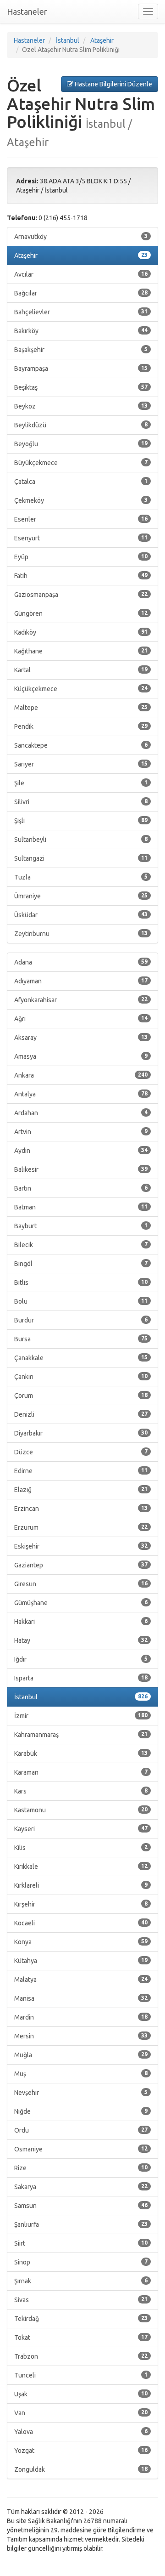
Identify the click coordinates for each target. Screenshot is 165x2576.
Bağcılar (81, 293)
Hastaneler (27, 11)
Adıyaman (81, 981)
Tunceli (81, 2375)
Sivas (81, 2300)
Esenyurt (81, 538)
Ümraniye (81, 896)
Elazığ (81, 1490)
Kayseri (81, 1829)
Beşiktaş (81, 387)
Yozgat (81, 2451)
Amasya (81, 1056)
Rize (81, 2168)
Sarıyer (81, 764)
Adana (81, 962)
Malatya (81, 1980)
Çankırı (81, 1377)
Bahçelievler (81, 312)
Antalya (81, 1094)
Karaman (81, 1772)
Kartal (81, 670)
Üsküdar (81, 915)
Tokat (81, 2338)
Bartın (81, 1188)
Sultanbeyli (81, 840)
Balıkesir (81, 1169)
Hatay (81, 1640)
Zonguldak (81, 2469)
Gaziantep (81, 1565)
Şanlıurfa (81, 2224)
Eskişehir (81, 1546)
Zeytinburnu (81, 934)
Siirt (81, 2243)
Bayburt (81, 1226)
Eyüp (81, 557)
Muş (81, 2074)
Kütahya (81, 1961)
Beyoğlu (81, 444)
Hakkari (81, 1622)
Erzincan (81, 1509)
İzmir (81, 1716)
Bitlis (81, 1282)
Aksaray (81, 1038)
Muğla (81, 2055)
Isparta (81, 1678)
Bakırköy (81, 331)
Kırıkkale (81, 1867)
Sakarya (81, 2187)
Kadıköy (81, 632)
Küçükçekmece (81, 689)
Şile (81, 783)
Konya (81, 1942)
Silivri (81, 802)
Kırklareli (81, 1885)
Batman (81, 1207)
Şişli (81, 821)
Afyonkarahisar (81, 1000)
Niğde (81, 2111)
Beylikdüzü (81, 425)
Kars (81, 1791)
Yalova (81, 2432)
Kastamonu (81, 1810)
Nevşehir (81, 2093)
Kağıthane (81, 651)
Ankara (81, 1075)
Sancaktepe (81, 745)
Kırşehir (81, 1904)
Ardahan (81, 1113)
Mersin (81, 2036)
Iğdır (81, 1659)
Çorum (81, 1396)
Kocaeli (81, 1923)
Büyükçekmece (81, 463)
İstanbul (81, 1697)
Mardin (81, 2017)
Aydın (81, 1151)
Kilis (81, 1848)
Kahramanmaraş (81, 1735)
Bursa (81, 1339)
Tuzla (81, 877)
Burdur (81, 1320)
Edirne (81, 1471)
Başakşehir (81, 350)
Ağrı (81, 1019)
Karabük (81, 1753)
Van (81, 2413)
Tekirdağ (81, 2319)
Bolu (81, 1301)
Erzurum (81, 1527)
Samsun (81, 2206)
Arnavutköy (81, 237)
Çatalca (81, 482)
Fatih (81, 576)
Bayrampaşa (81, 369)
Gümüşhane (81, 1603)
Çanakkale (81, 1358)
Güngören (81, 613)
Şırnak (81, 2281)
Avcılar (81, 274)
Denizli (81, 1414)
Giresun (81, 1584)
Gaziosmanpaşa (81, 595)
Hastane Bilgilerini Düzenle (113, 84)
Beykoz (81, 406)
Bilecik (81, 1245)
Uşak (81, 2394)
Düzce (81, 1452)
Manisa (81, 1998)
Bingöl (81, 1264)
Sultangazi (81, 858)
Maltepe (81, 708)
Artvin (81, 1132)
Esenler (81, 519)
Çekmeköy (81, 500)
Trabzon (81, 2356)
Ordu (81, 2130)
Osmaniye (81, 2149)
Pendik (81, 726)
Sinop (81, 2262)
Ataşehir (81, 255)
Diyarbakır (81, 1433)
